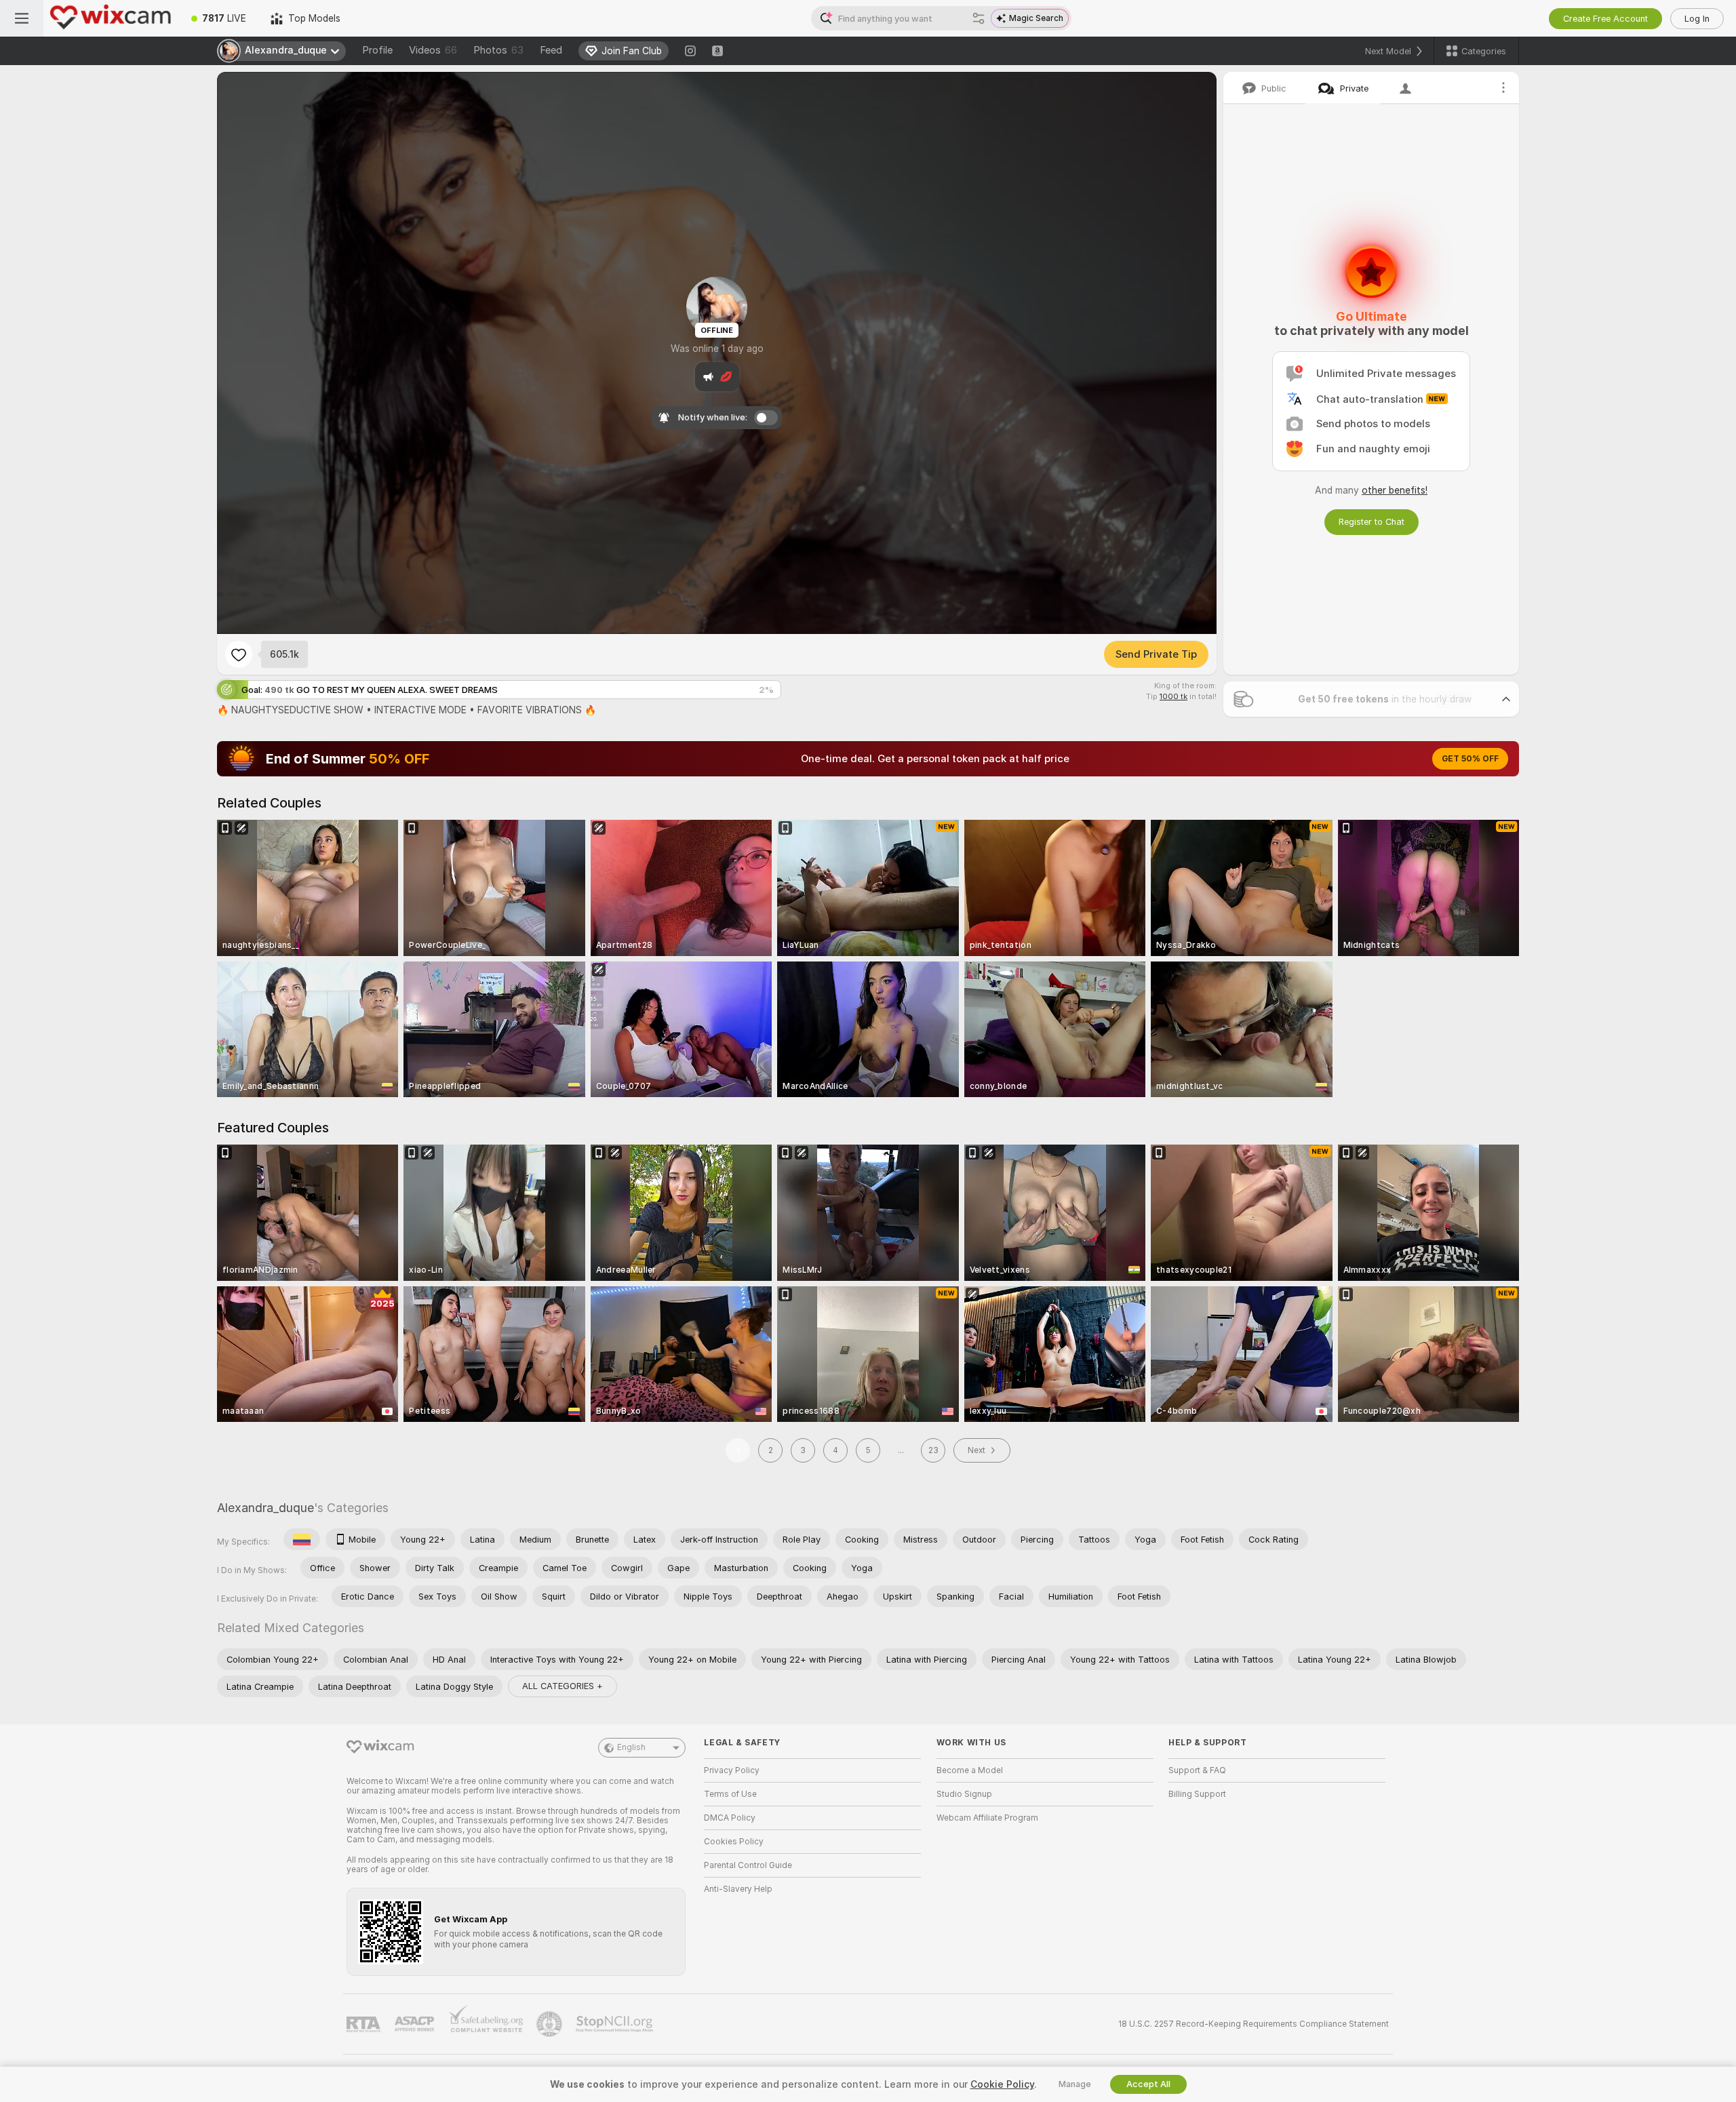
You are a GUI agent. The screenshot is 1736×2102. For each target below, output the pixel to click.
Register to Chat (1372, 522)
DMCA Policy (730, 1818)
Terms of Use (730, 1794)
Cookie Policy (1002, 2084)
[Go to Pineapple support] (551, 2024)
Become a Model (970, 1770)
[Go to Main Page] (111, 18)
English (631, 1747)
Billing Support (1197, 1794)
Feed (551, 50)
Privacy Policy (732, 1770)
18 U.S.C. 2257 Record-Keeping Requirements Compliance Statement (1254, 2024)
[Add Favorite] (239, 654)
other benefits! (1395, 490)
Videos (433, 50)
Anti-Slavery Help (738, 1889)
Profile (377, 50)
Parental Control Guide (748, 1865)
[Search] (979, 18)
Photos (498, 50)
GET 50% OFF (1470, 759)
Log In (1697, 19)
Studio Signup (964, 1794)
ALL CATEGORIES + (563, 1686)
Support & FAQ (1197, 1770)
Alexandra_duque (265, 1508)
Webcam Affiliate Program (987, 1818)
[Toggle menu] (22, 18)
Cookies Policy (734, 1842)
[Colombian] (302, 1539)
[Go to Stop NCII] (616, 2024)
